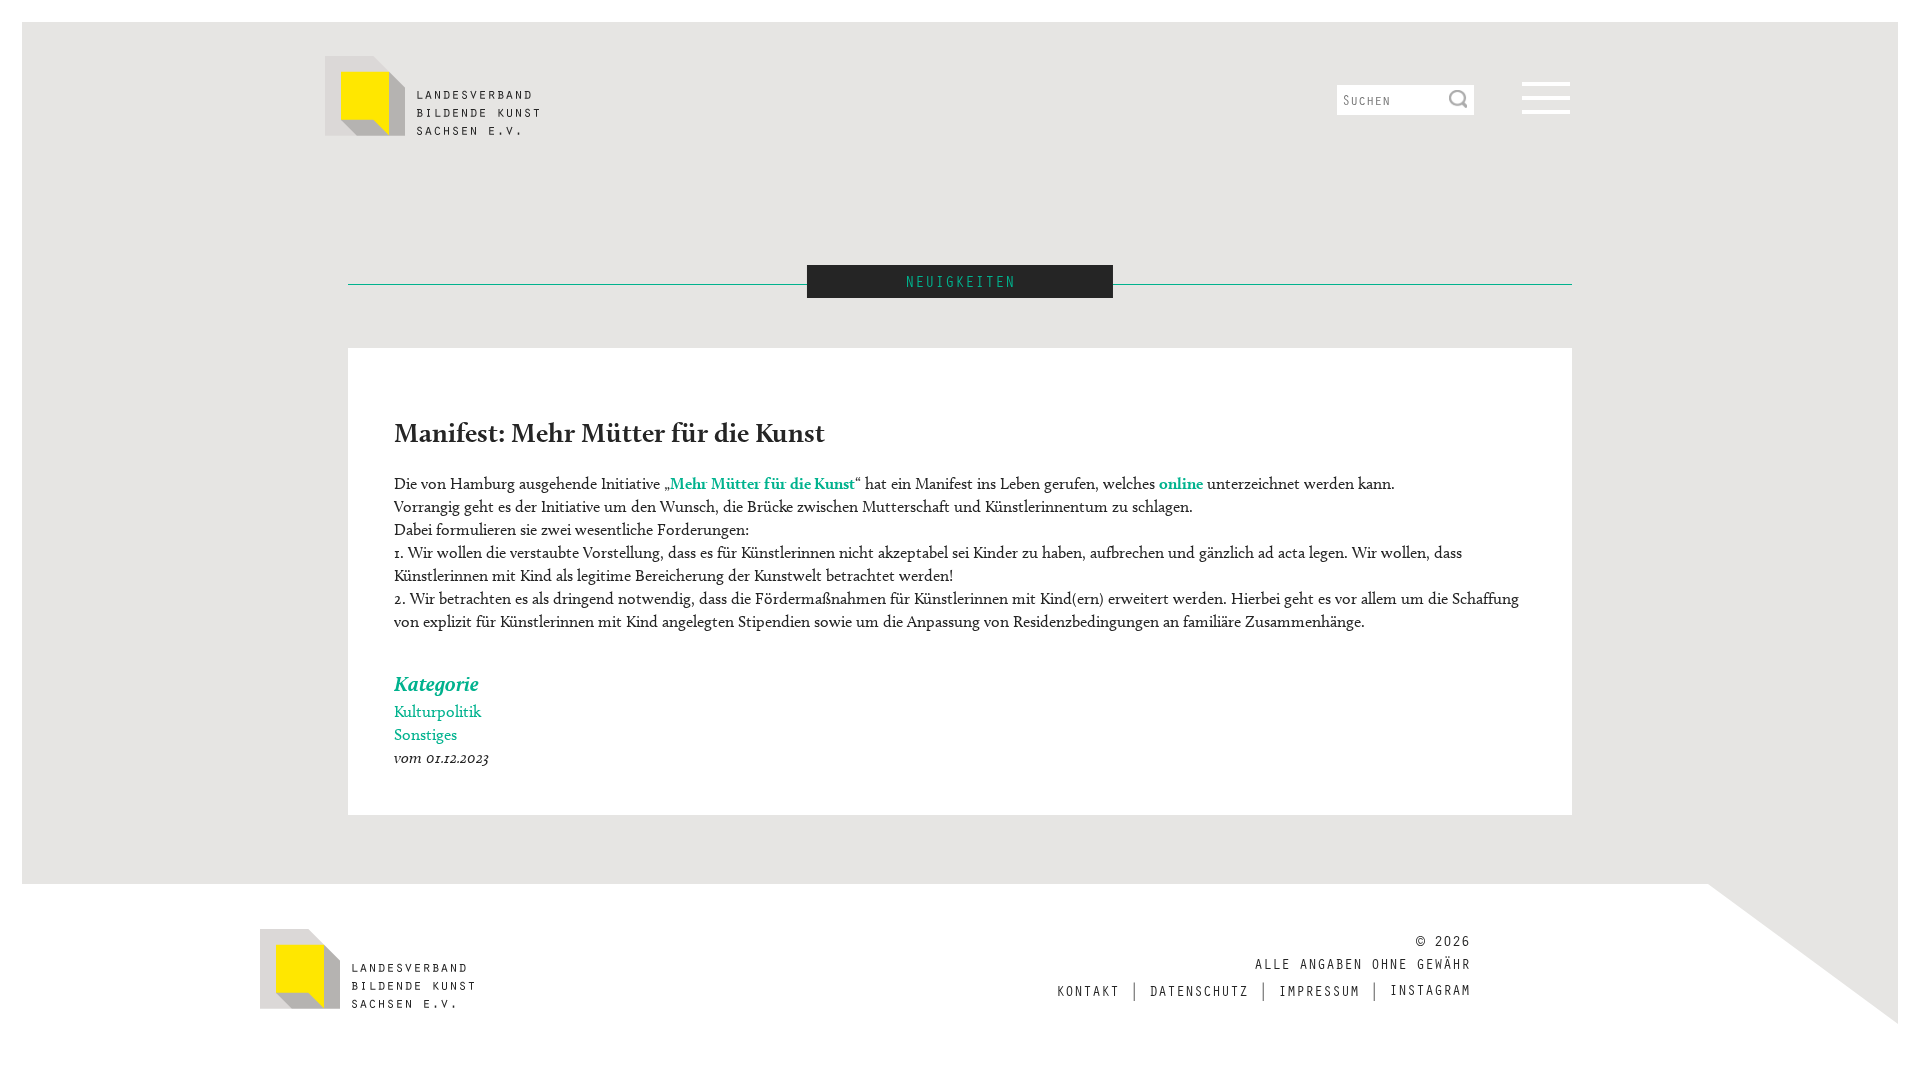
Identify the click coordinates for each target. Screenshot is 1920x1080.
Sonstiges (425, 734)
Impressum (1318, 990)
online (1181, 483)
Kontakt (1087, 990)
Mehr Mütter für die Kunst (762, 483)
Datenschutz (1198, 990)
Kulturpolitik (437, 711)
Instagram (1429, 989)
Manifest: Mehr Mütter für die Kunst (609, 432)
